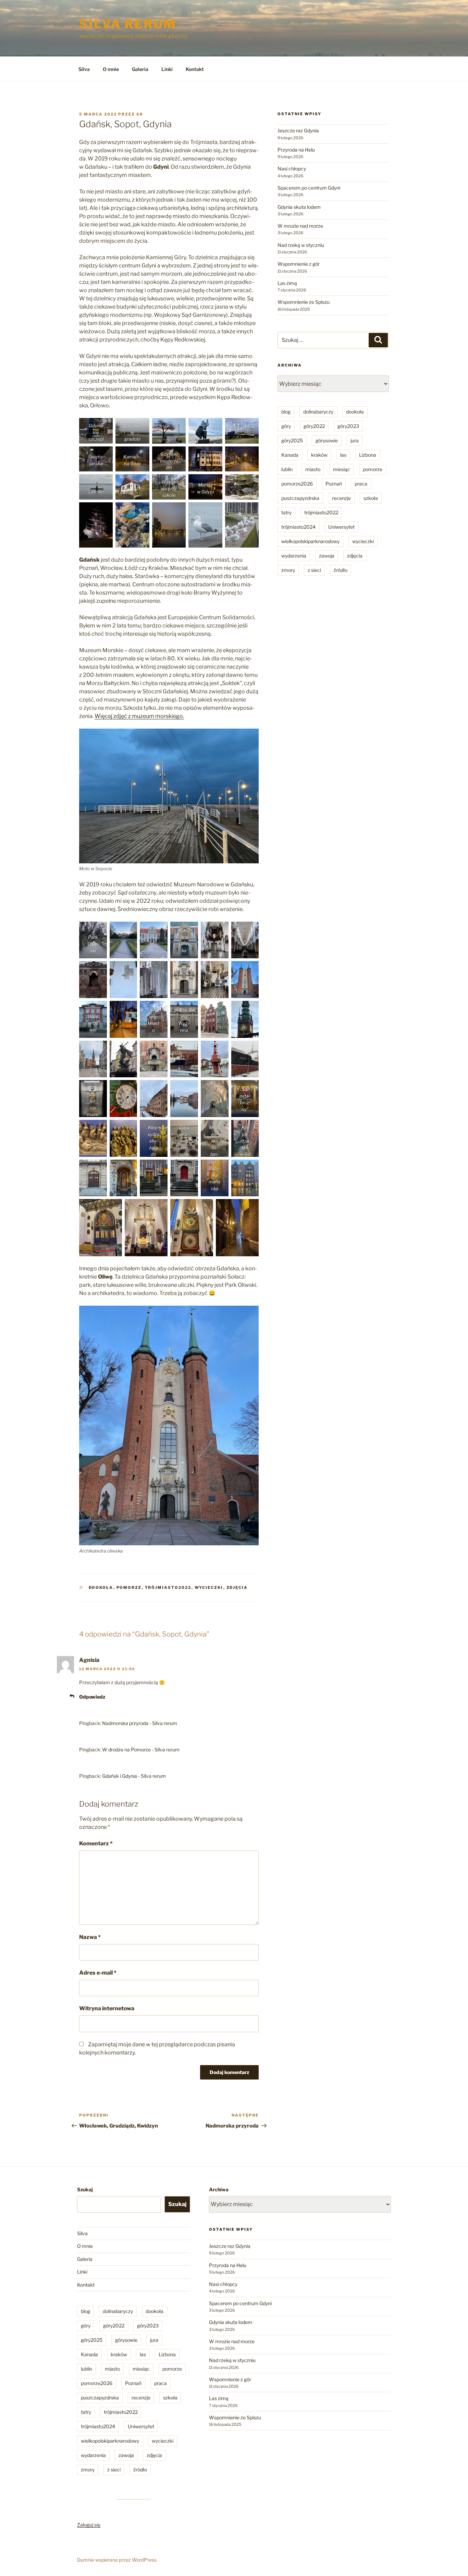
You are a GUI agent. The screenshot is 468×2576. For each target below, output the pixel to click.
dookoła (101, 1587)
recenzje (341, 498)
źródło (341, 570)
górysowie (327, 440)
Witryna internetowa (107, 2008)
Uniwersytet (341, 527)
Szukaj (85, 2189)
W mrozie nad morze (300, 226)
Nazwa (90, 1937)
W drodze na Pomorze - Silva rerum (141, 1750)
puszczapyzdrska (300, 498)
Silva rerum (128, 24)
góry (286, 426)
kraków (319, 455)
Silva (84, 69)
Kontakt (195, 69)
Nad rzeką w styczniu (301, 245)
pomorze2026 (297, 484)
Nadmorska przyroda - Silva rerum (140, 1723)
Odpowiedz (92, 1697)
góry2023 (348, 426)
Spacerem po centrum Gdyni (309, 188)
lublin (287, 469)
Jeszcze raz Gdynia (298, 130)
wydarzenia (294, 556)
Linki (167, 69)
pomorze (129, 1587)
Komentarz (96, 1843)
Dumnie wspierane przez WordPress (117, 2560)
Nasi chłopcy (292, 169)
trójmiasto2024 (298, 527)
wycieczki (209, 1587)
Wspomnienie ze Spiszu (304, 302)
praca (361, 484)
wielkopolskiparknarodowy (310, 541)
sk (140, 114)
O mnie (111, 69)
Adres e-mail (98, 1973)
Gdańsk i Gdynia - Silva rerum (134, 1776)
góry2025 (292, 440)
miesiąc (342, 469)
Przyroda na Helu (296, 150)
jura (355, 440)
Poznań (334, 484)
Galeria (140, 69)
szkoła (371, 498)
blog (286, 412)
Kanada (290, 455)
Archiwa (219, 2189)
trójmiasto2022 (168, 1587)
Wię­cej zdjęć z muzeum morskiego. (139, 716)
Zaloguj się (89, 2525)
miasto (313, 469)
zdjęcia (237, 1587)
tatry (286, 512)
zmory (288, 570)
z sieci (314, 570)
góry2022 (314, 426)
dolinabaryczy (318, 412)
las (343, 455)
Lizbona (368, 455)
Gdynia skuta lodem (299, 207)
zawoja (327, 556)
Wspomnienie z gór (299, 264)
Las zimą (287, 283)
